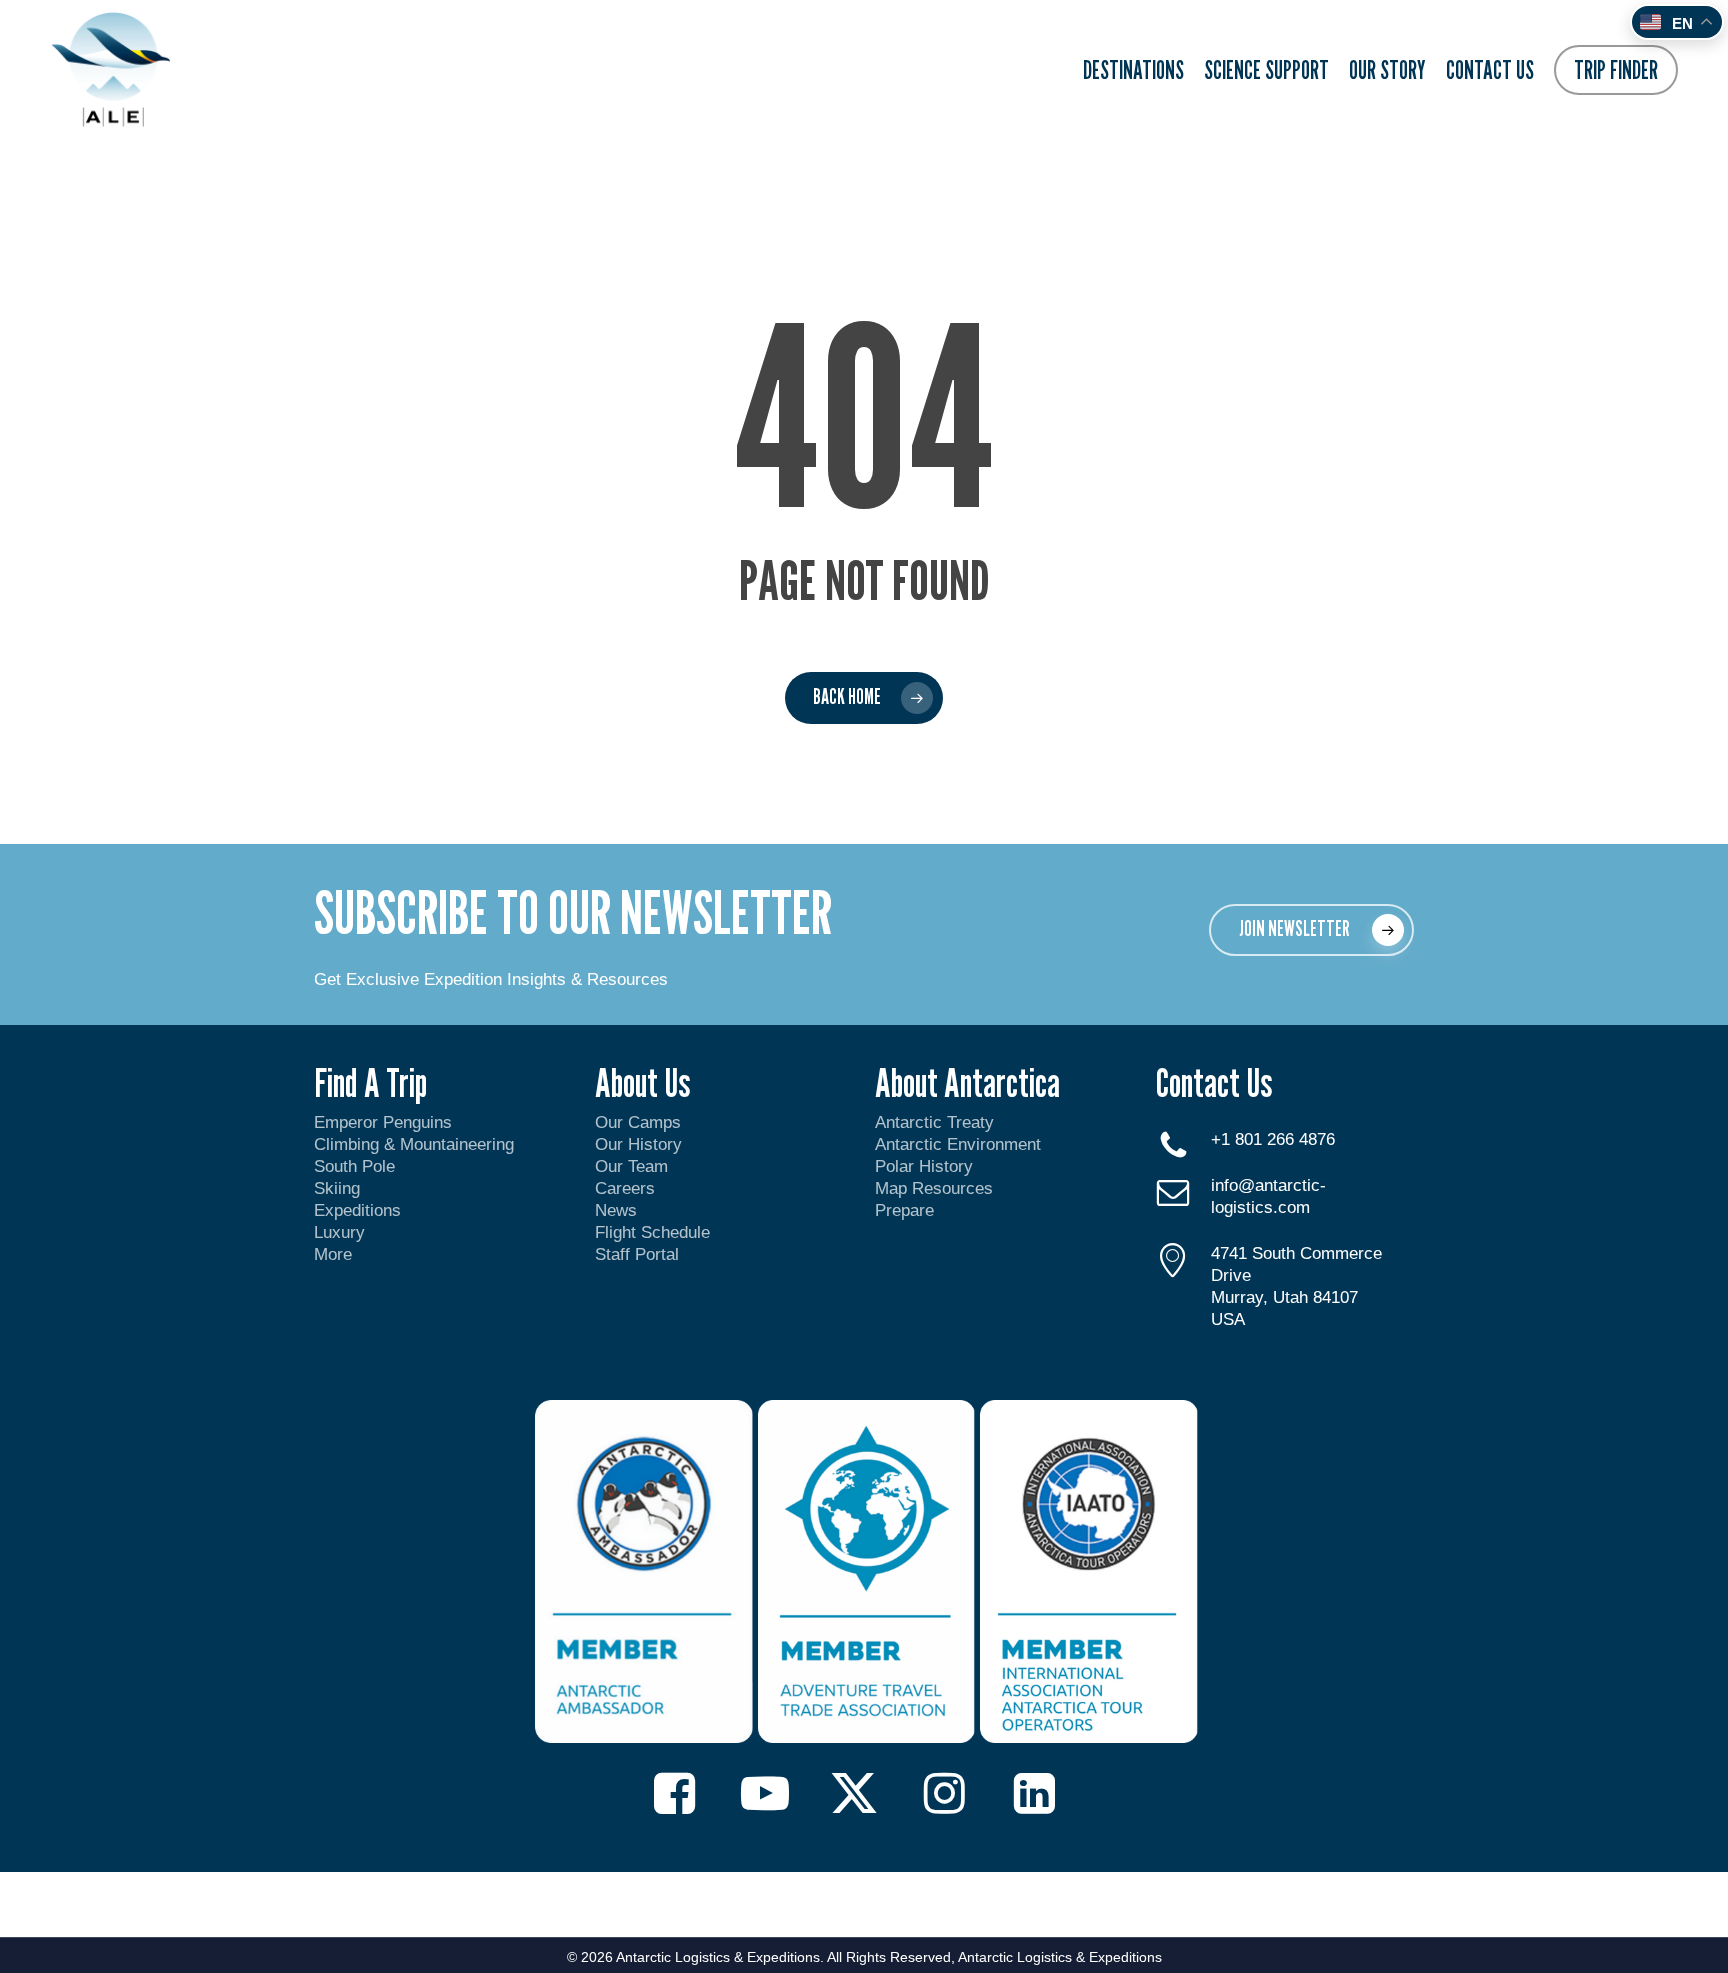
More (333, 1254)
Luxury (339, 1232)
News (616, 1210)
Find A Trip (370, 1082)
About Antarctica (967, 1082)
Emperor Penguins (383, 1122)
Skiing (337, 1188)
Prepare (904, 1210)
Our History (638, 1144)
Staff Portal (637, 1254)
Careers (625, 1188)
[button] (1311, 930)
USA (1228, 1319)
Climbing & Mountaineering (414, 1144)
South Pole (354, 1166)
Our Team (631, 1166)
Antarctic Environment (958, 1144)
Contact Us (1214, 1082)
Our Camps (638, 1122)
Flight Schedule (652, 1232)
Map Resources (934, 1188)
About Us (642, 1082)
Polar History (924, 1166)
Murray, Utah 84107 (1284, 1297)
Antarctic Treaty (934, 1122)
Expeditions (360, 1210)
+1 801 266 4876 (1273, 1139)
